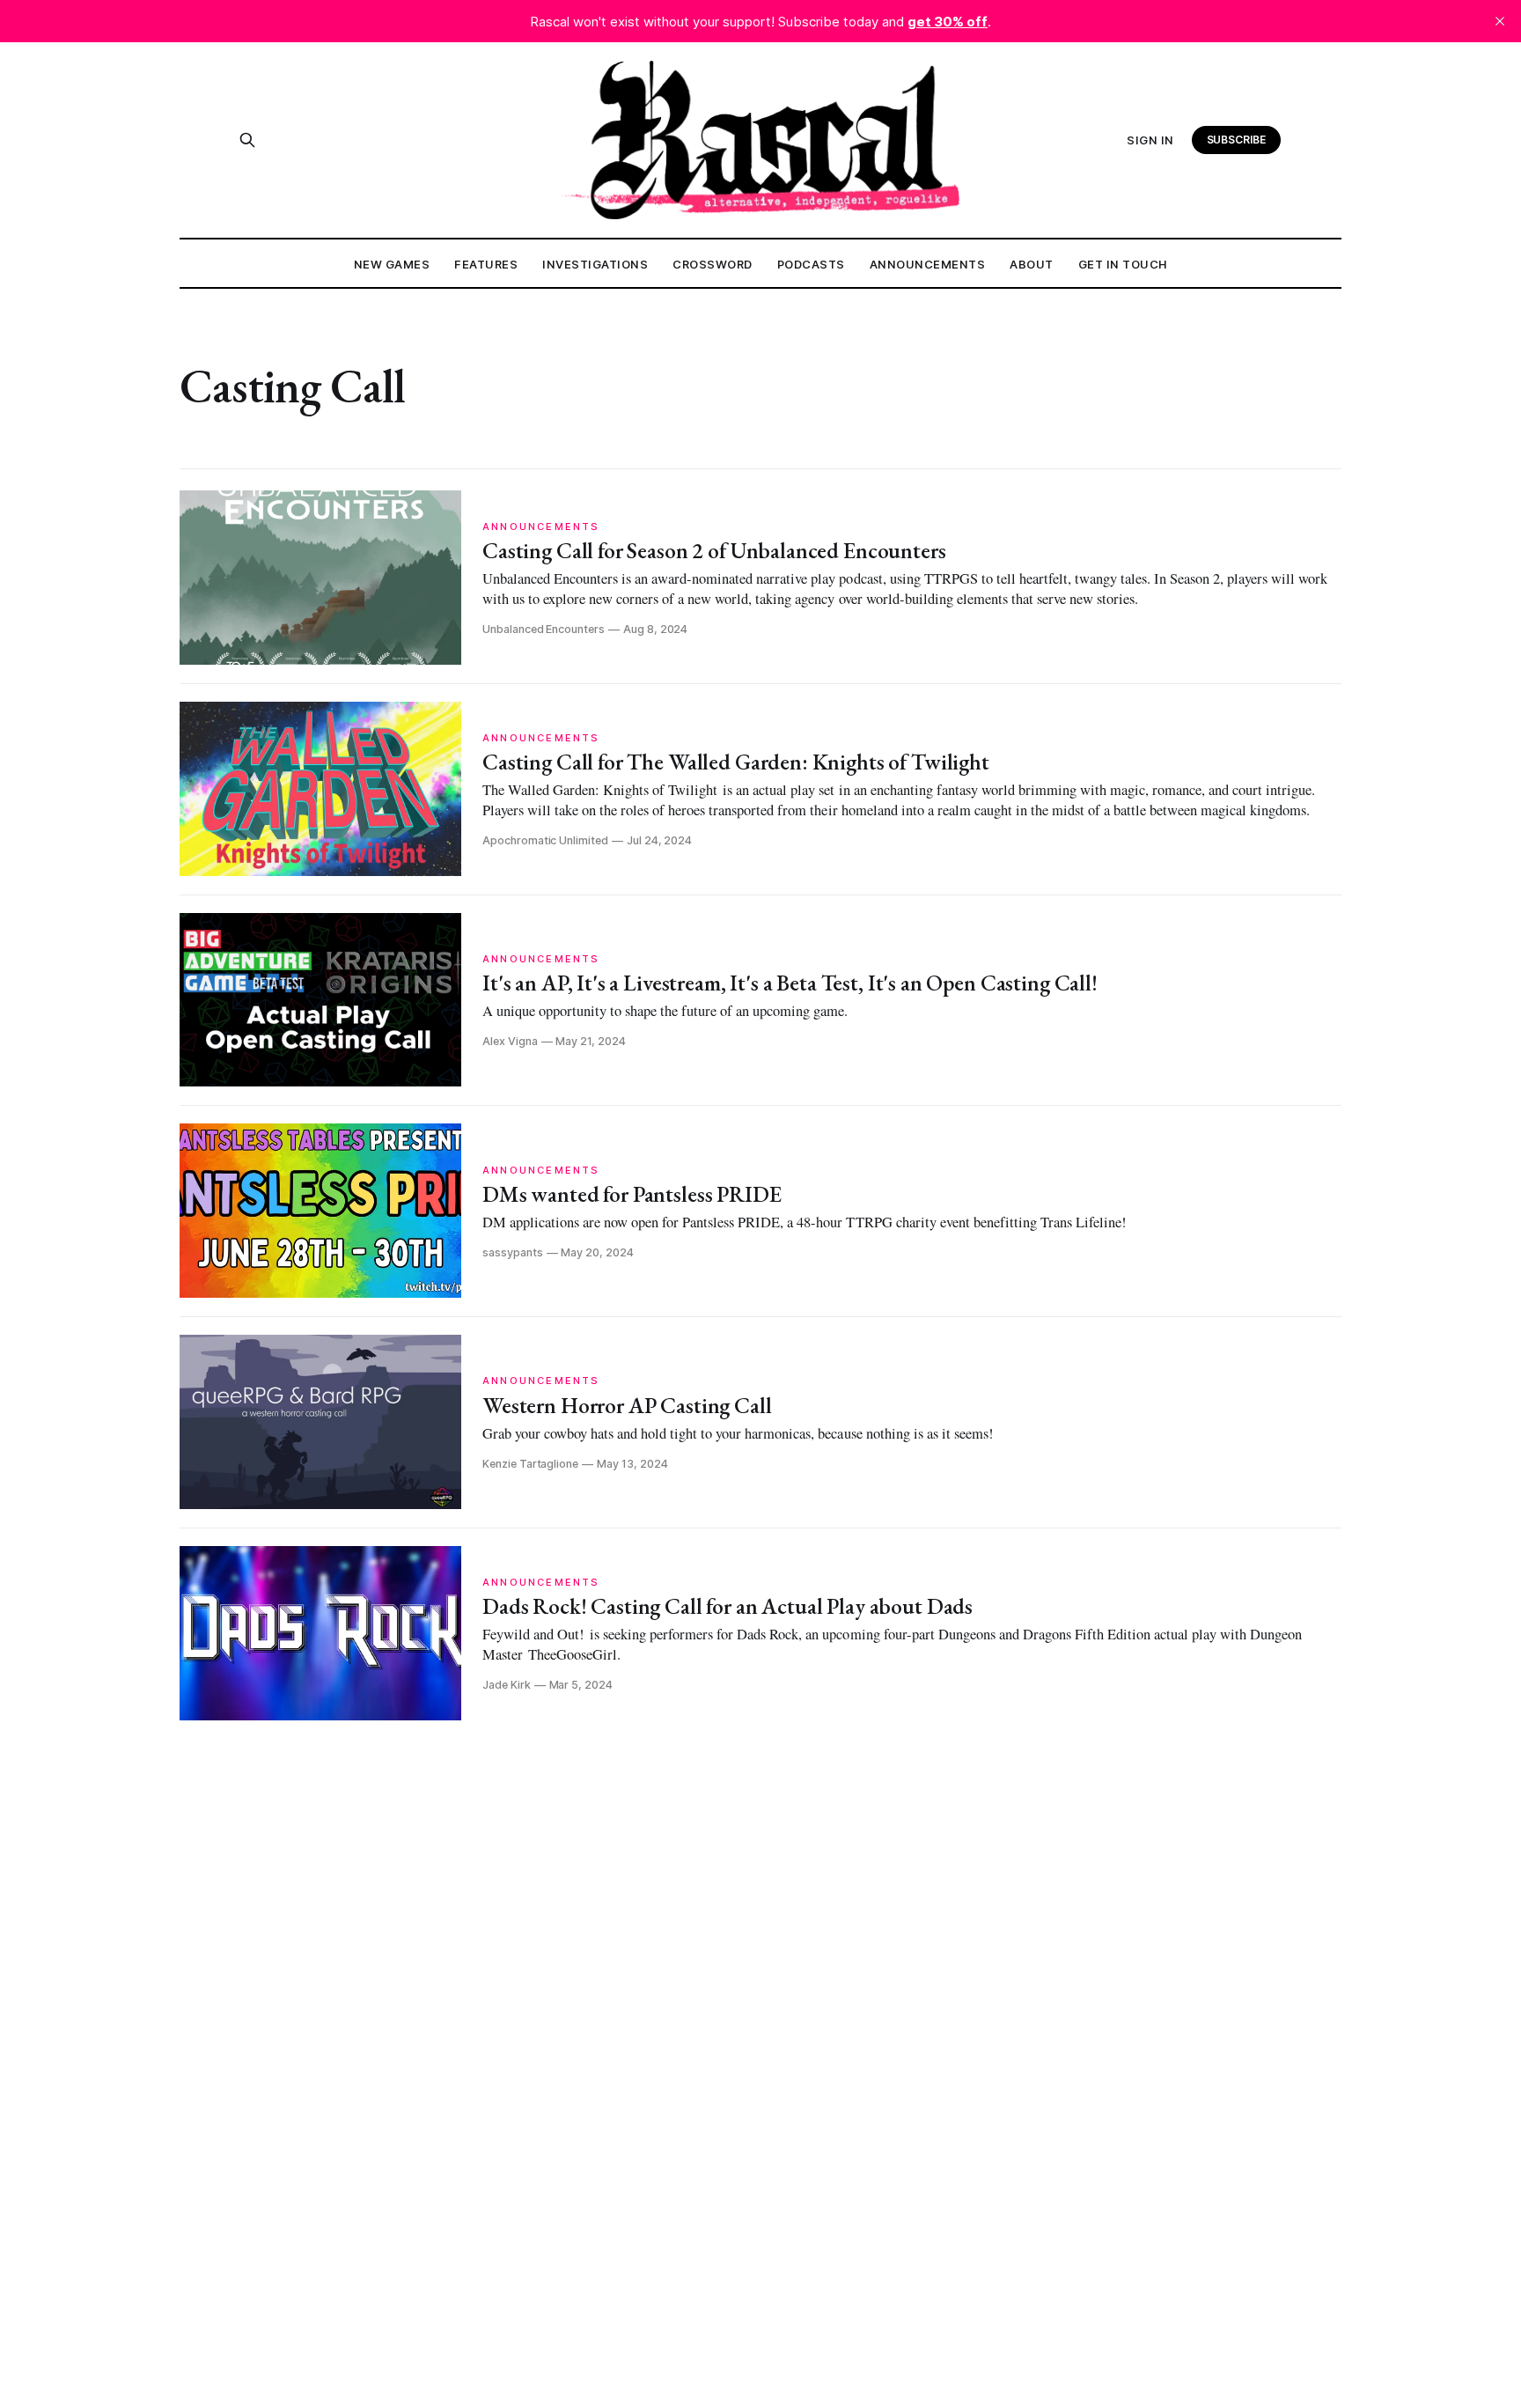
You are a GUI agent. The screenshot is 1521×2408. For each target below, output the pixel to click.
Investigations (595, 264)
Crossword (713, 264)
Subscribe (1237, 140)
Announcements (928, 264)
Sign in (1150, 140)
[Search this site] (247, 140)
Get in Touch (1123, 264)
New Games (392, 264)
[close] (1500, 21)
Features (486, 264)
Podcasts (811, 264)
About (1032, 264)
